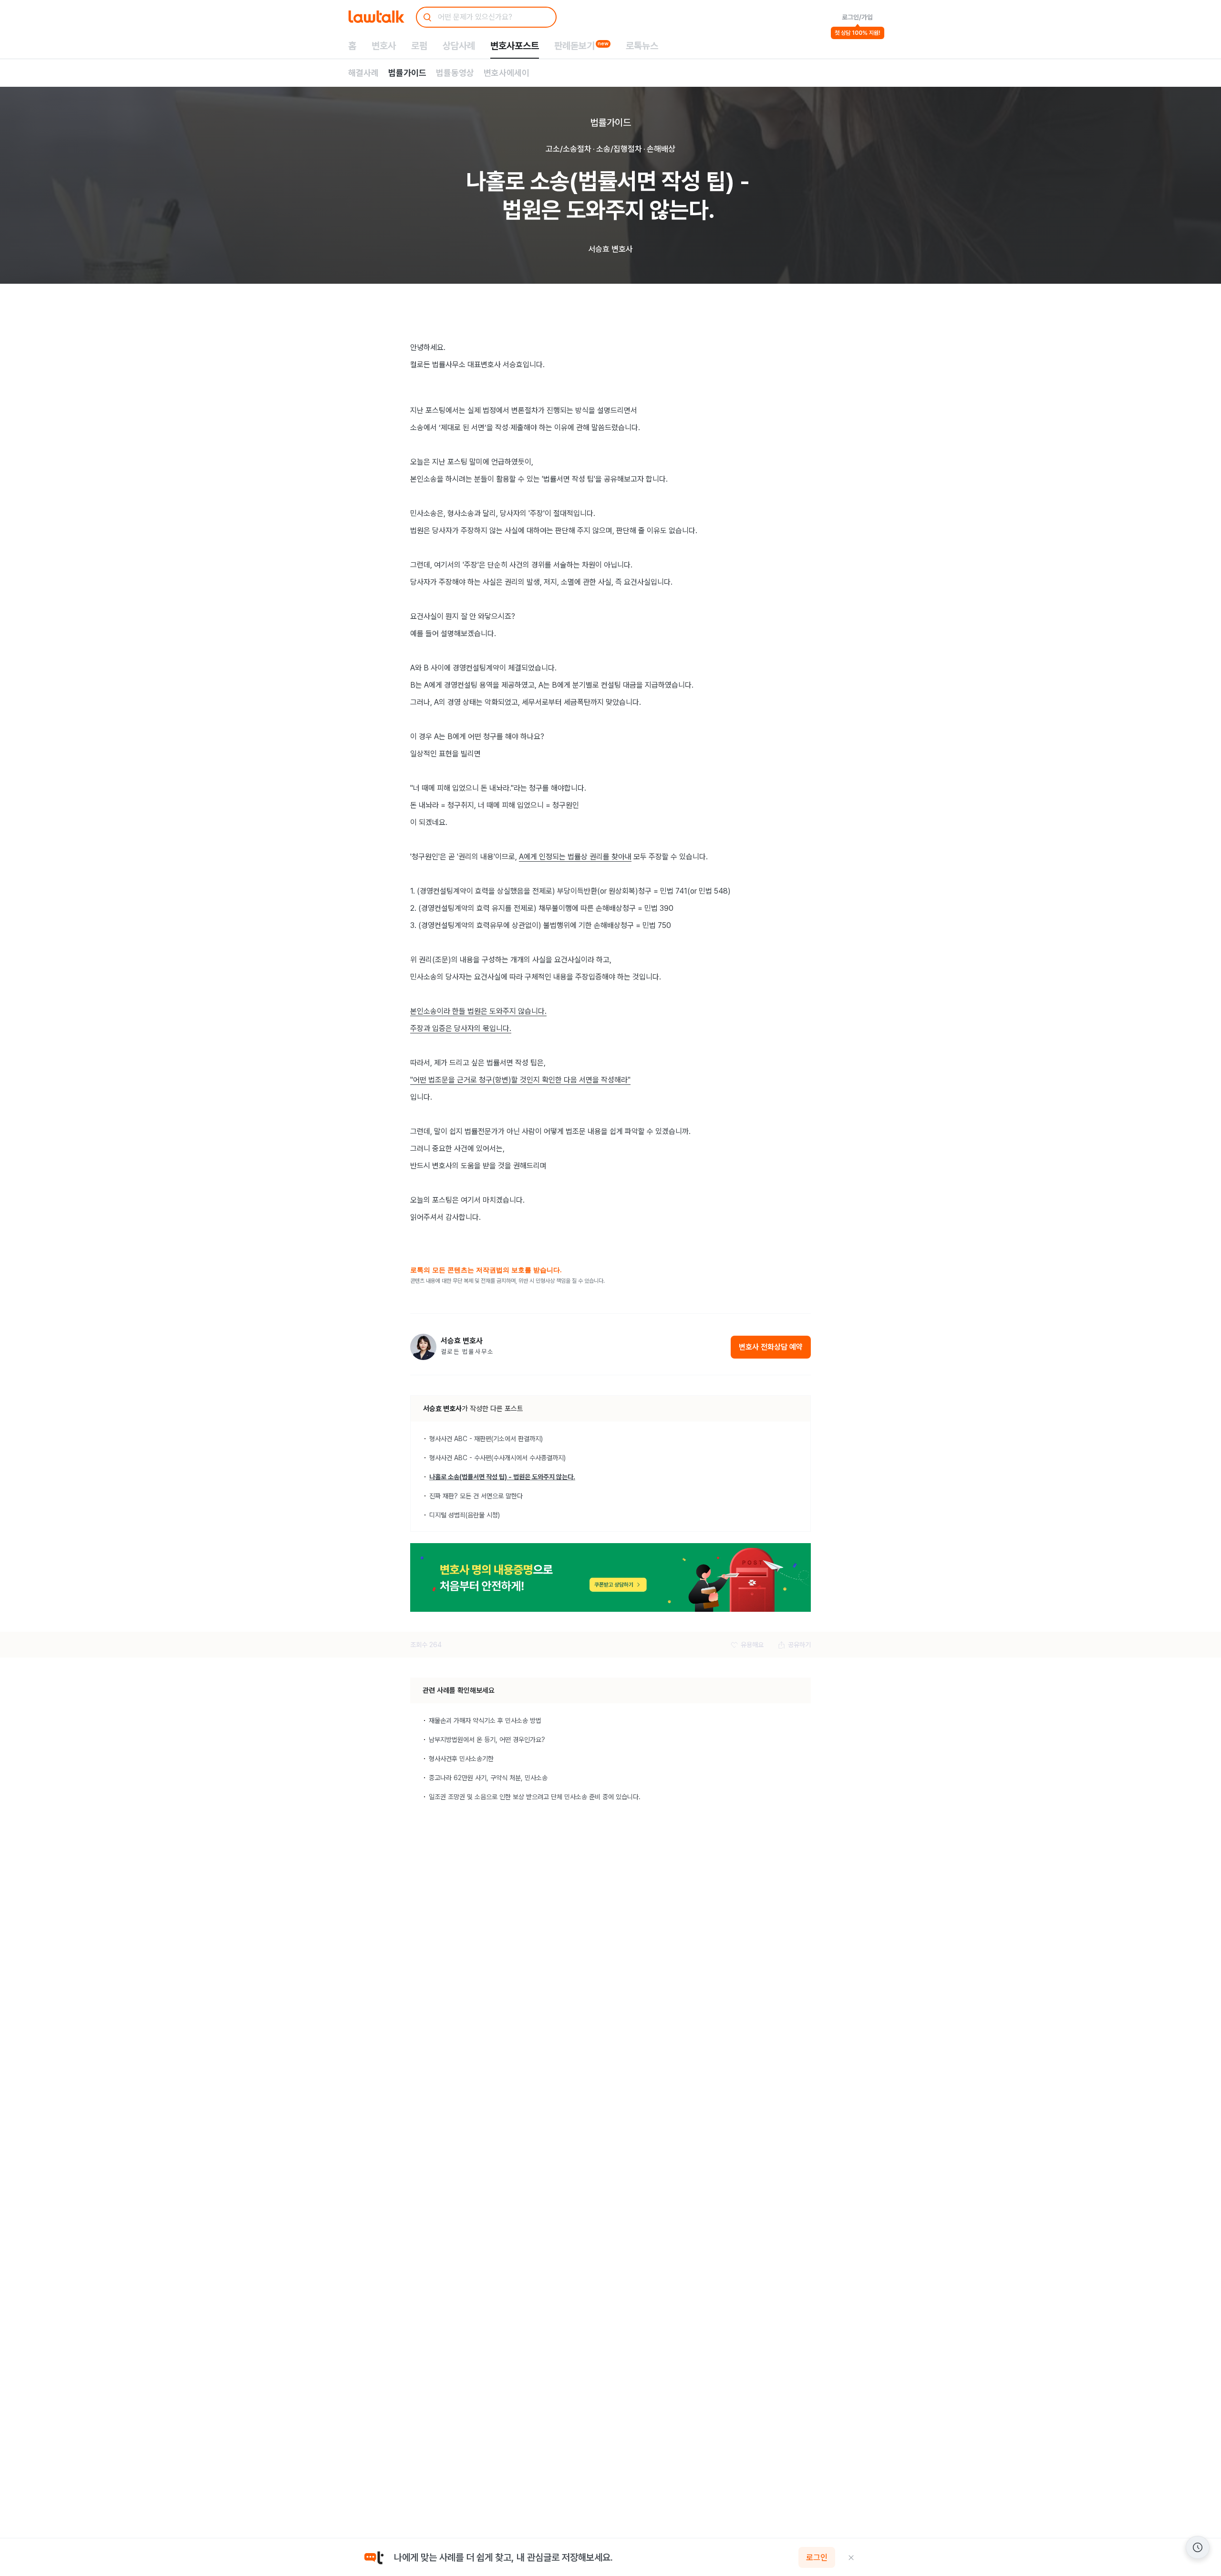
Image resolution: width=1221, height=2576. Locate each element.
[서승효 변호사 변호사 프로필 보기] (423, 1347)
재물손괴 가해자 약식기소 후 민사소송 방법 (485, 1721)
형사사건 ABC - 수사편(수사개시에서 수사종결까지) (497, 1458)
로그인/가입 (857, 17)
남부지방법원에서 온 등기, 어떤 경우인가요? (487, 1740)
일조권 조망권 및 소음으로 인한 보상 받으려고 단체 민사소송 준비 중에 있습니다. (535, 1797)
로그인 (817, 2557)
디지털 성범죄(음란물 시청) (465, 1515)
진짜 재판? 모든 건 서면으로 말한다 (476, 1496)
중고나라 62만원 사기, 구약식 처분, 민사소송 (488, 1778)
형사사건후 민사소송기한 (461, 1759)
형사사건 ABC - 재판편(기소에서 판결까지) (486, 1439)
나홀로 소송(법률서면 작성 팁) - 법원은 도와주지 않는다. (502, 1477)
